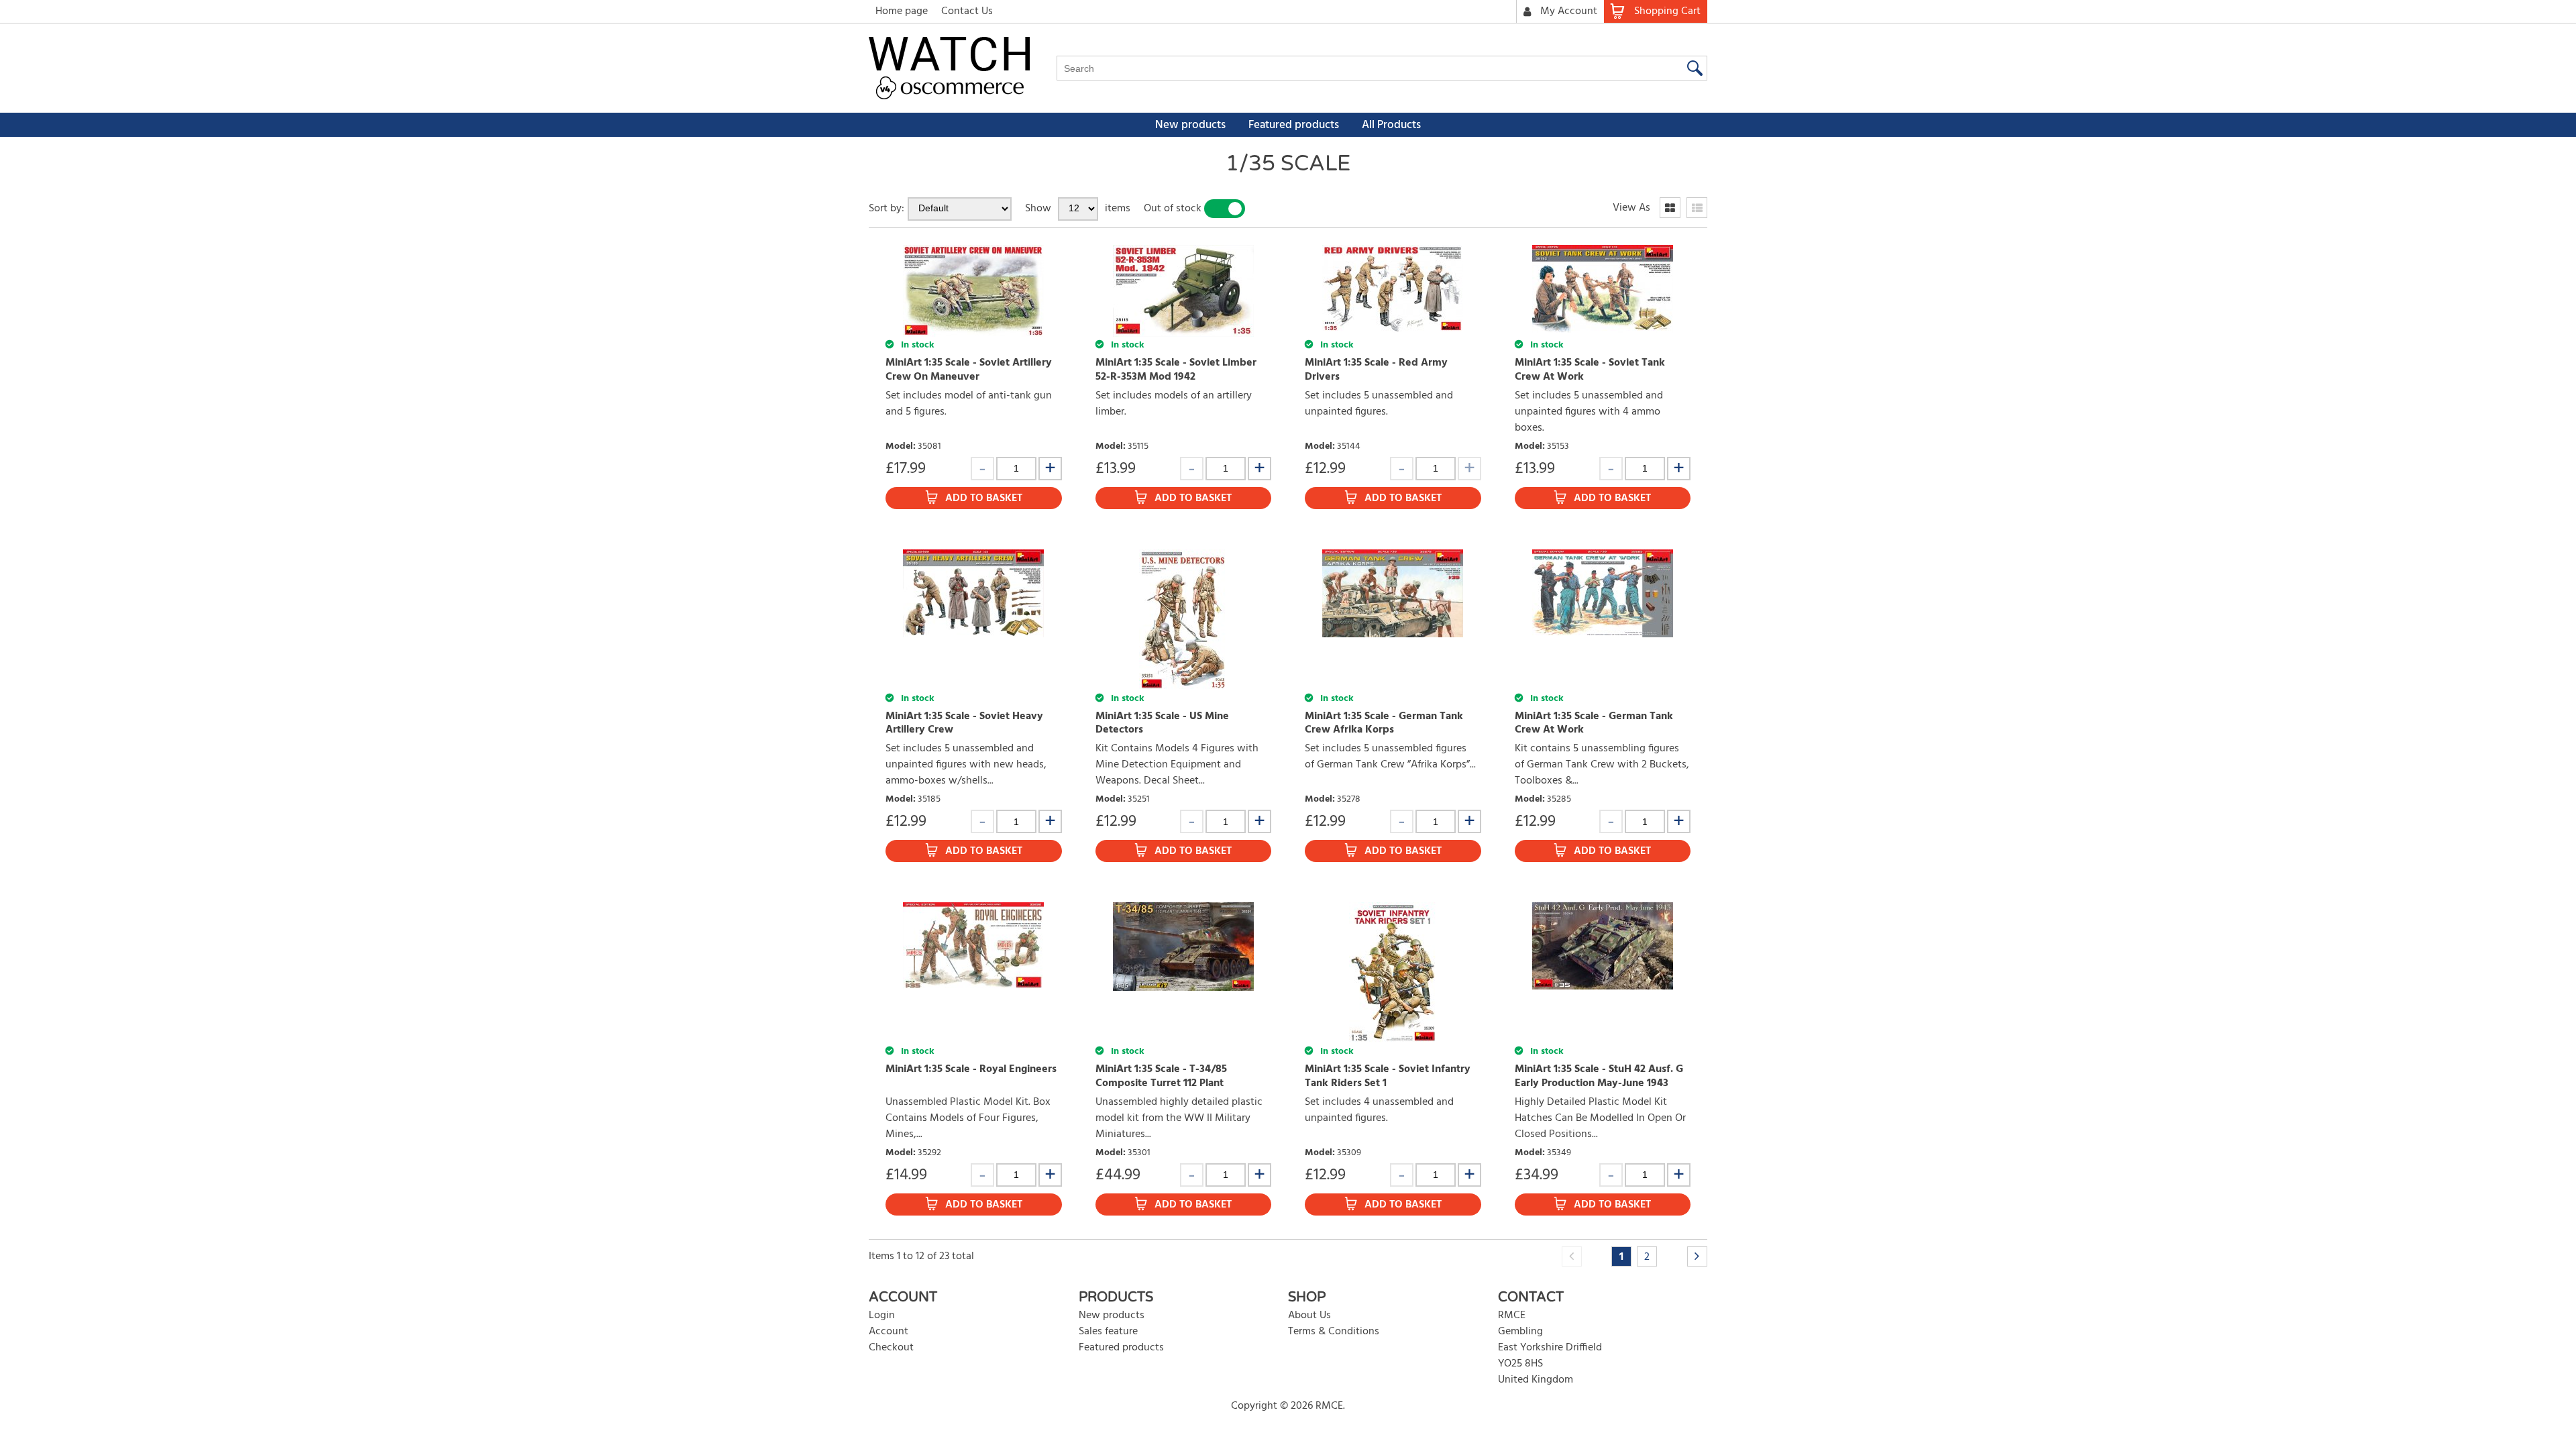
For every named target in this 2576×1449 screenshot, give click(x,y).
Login (882, 1316)
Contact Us (967, 11)
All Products (1391, 125)
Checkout (891, 1348)
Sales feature (1108, 1332)
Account (889, 1332)
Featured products (1294, 125)
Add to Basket (984, 498)
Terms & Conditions (1334, 1332)
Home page (902, 11)
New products (1190, 125)
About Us (1309, 1316)
